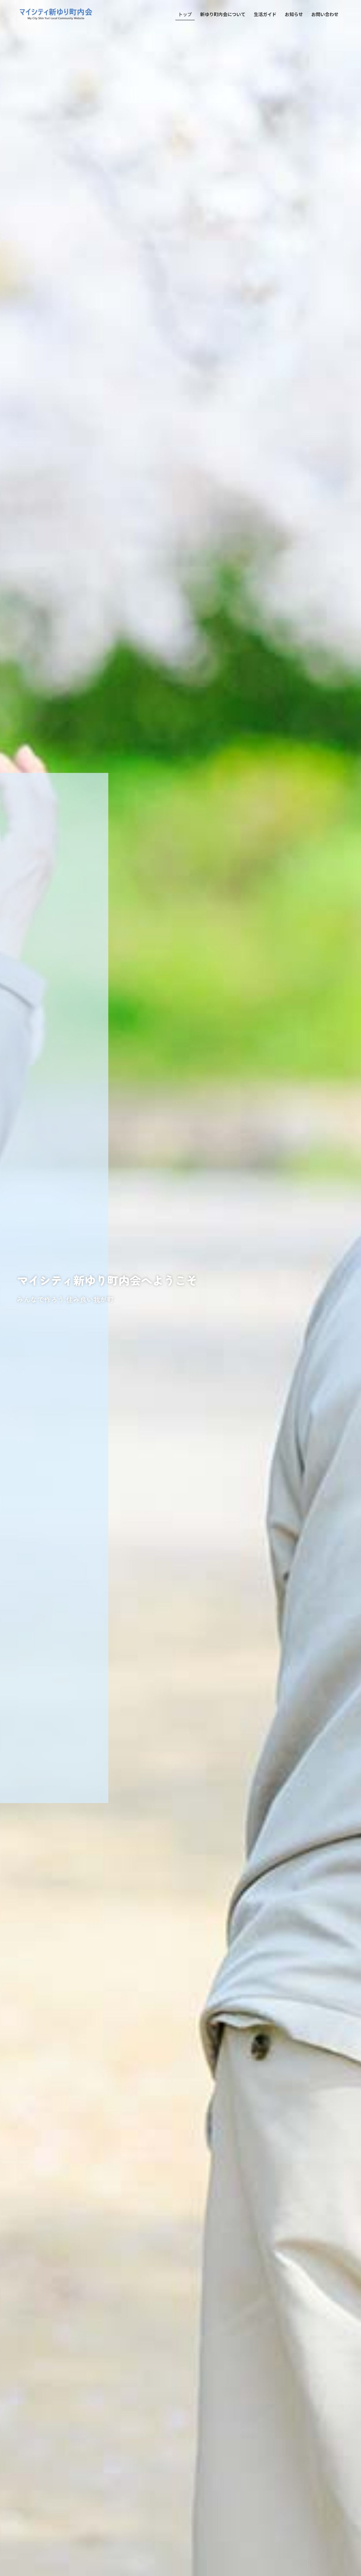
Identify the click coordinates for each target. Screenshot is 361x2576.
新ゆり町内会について (223, 14)
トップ (185, 14)
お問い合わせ (325, 14)
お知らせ (294, 14)
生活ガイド (265, 14)
